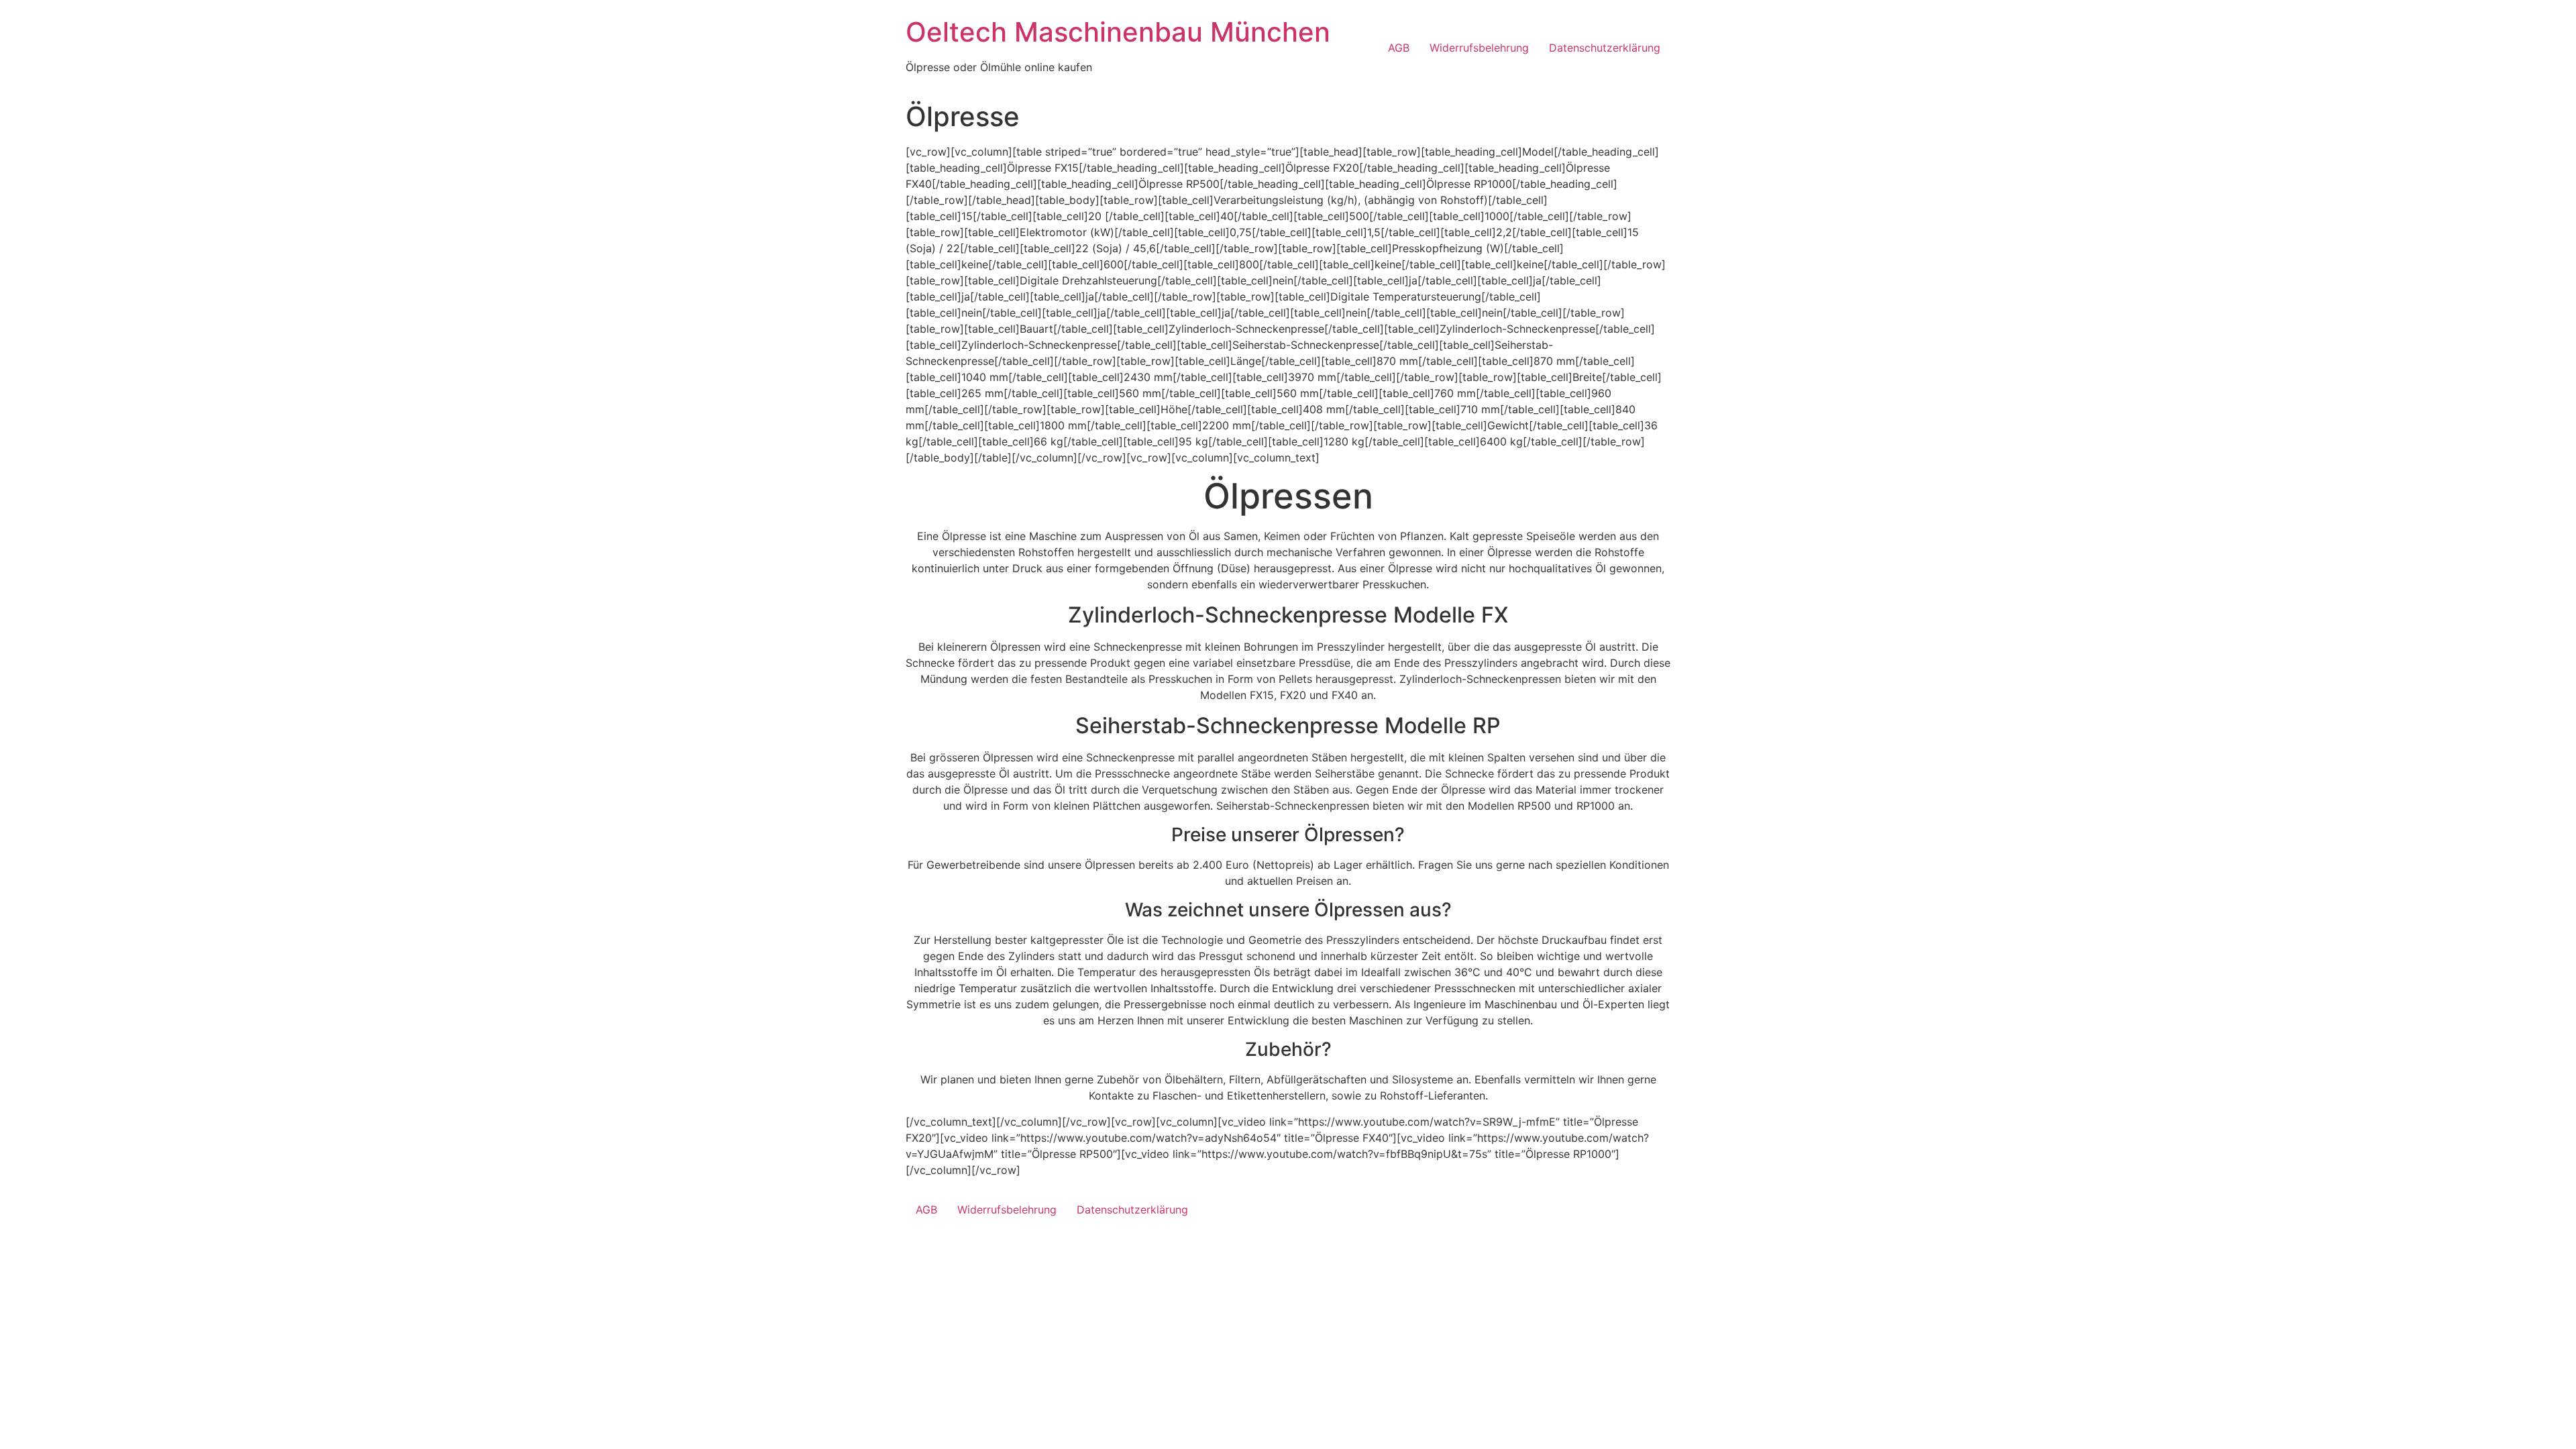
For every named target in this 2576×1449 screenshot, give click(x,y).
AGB (1399, 48)
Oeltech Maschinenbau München (1118, 32)
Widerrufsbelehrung (1479, 48)
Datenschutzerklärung (1605, 48)
